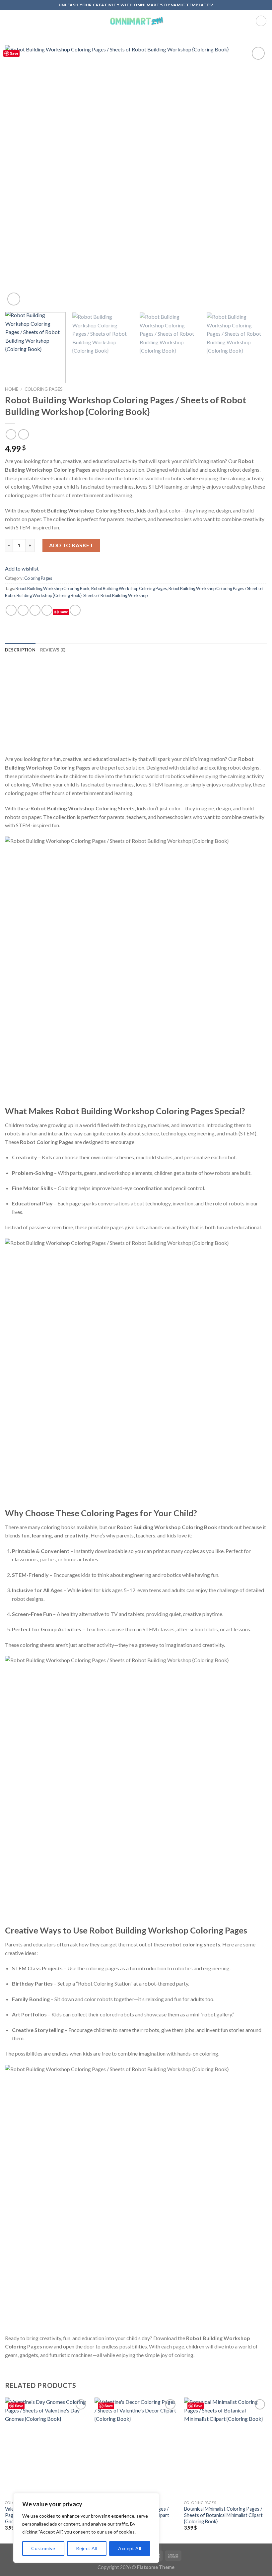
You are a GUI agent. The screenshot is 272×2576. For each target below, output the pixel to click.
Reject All (87, 2548)
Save (14, 53)
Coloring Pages (44, 389)
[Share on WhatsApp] (11, 610)
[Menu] (9, 21)
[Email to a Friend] (47, 610)
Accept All (130, 2548)
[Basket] (261, 21)
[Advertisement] (136, 708)
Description (20, 650)
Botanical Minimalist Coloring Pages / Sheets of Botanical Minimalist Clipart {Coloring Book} (223, 2515)
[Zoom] (14, 299)
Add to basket (71, 545)
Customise (43, 2548)
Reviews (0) (53, 650)
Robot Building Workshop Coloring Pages (129, 588)
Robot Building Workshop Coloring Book (53, 588)
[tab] (20, 650)
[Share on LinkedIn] (75, 610)
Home (12, 389)
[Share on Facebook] (23, 610)
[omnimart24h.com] (136, 21)
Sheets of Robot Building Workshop (115, 595)
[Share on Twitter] (35, 610)
